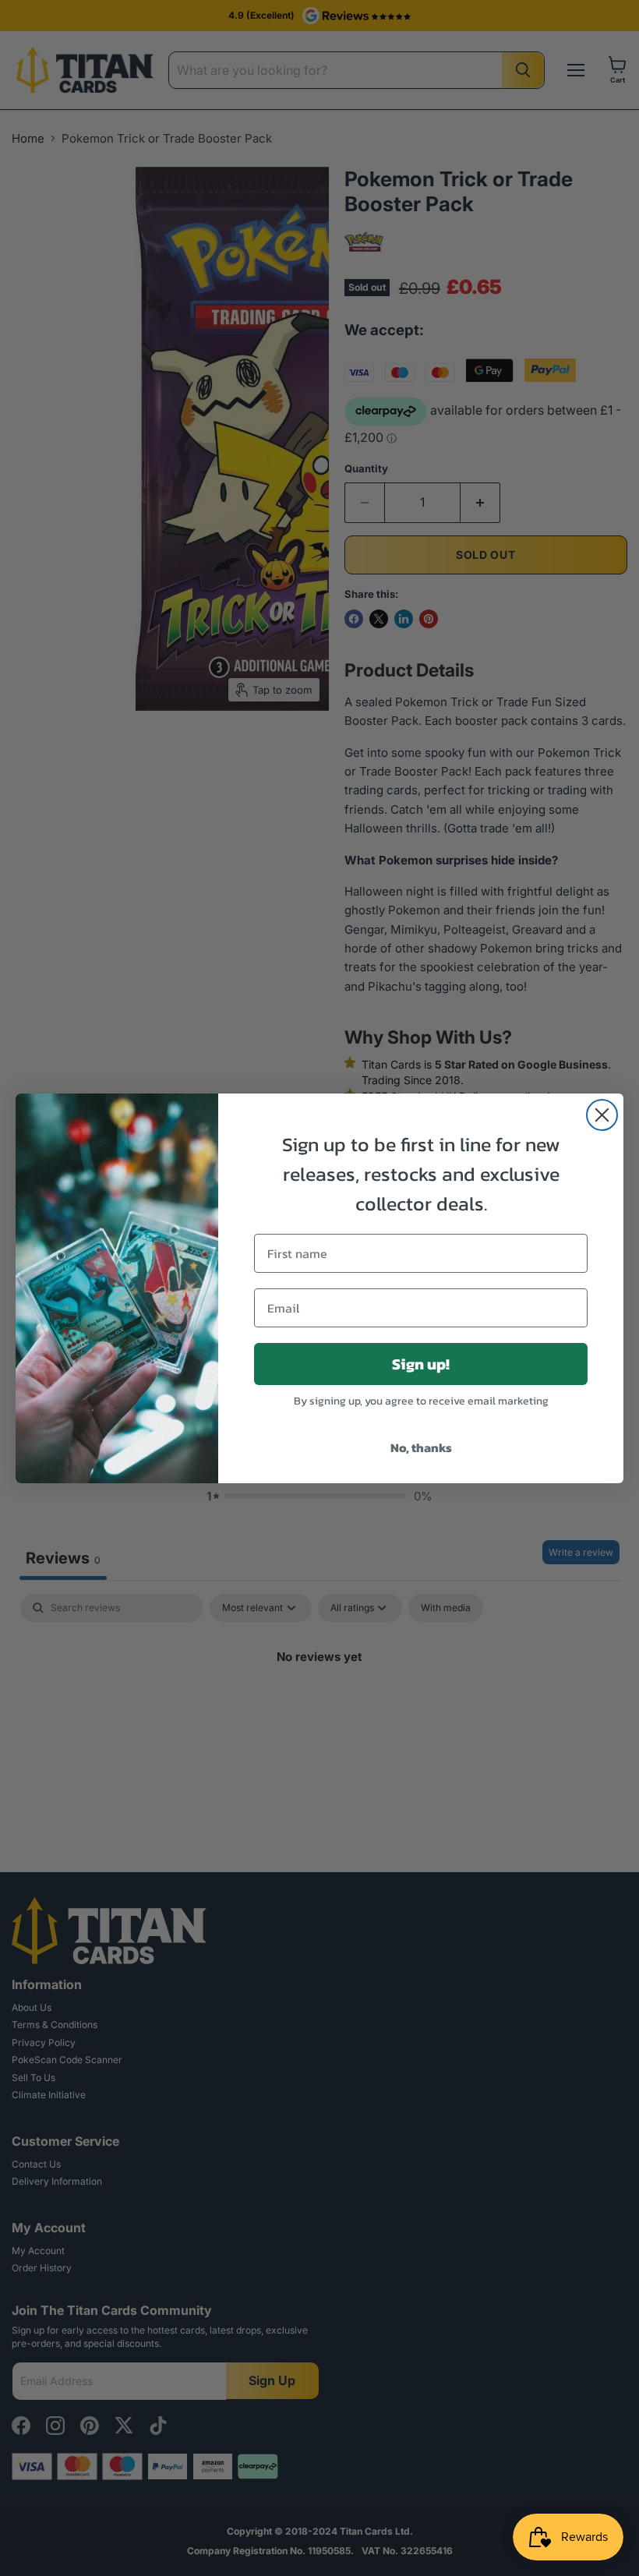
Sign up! (421, 1364)
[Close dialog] (602, 1115)
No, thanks (421, 1447)
